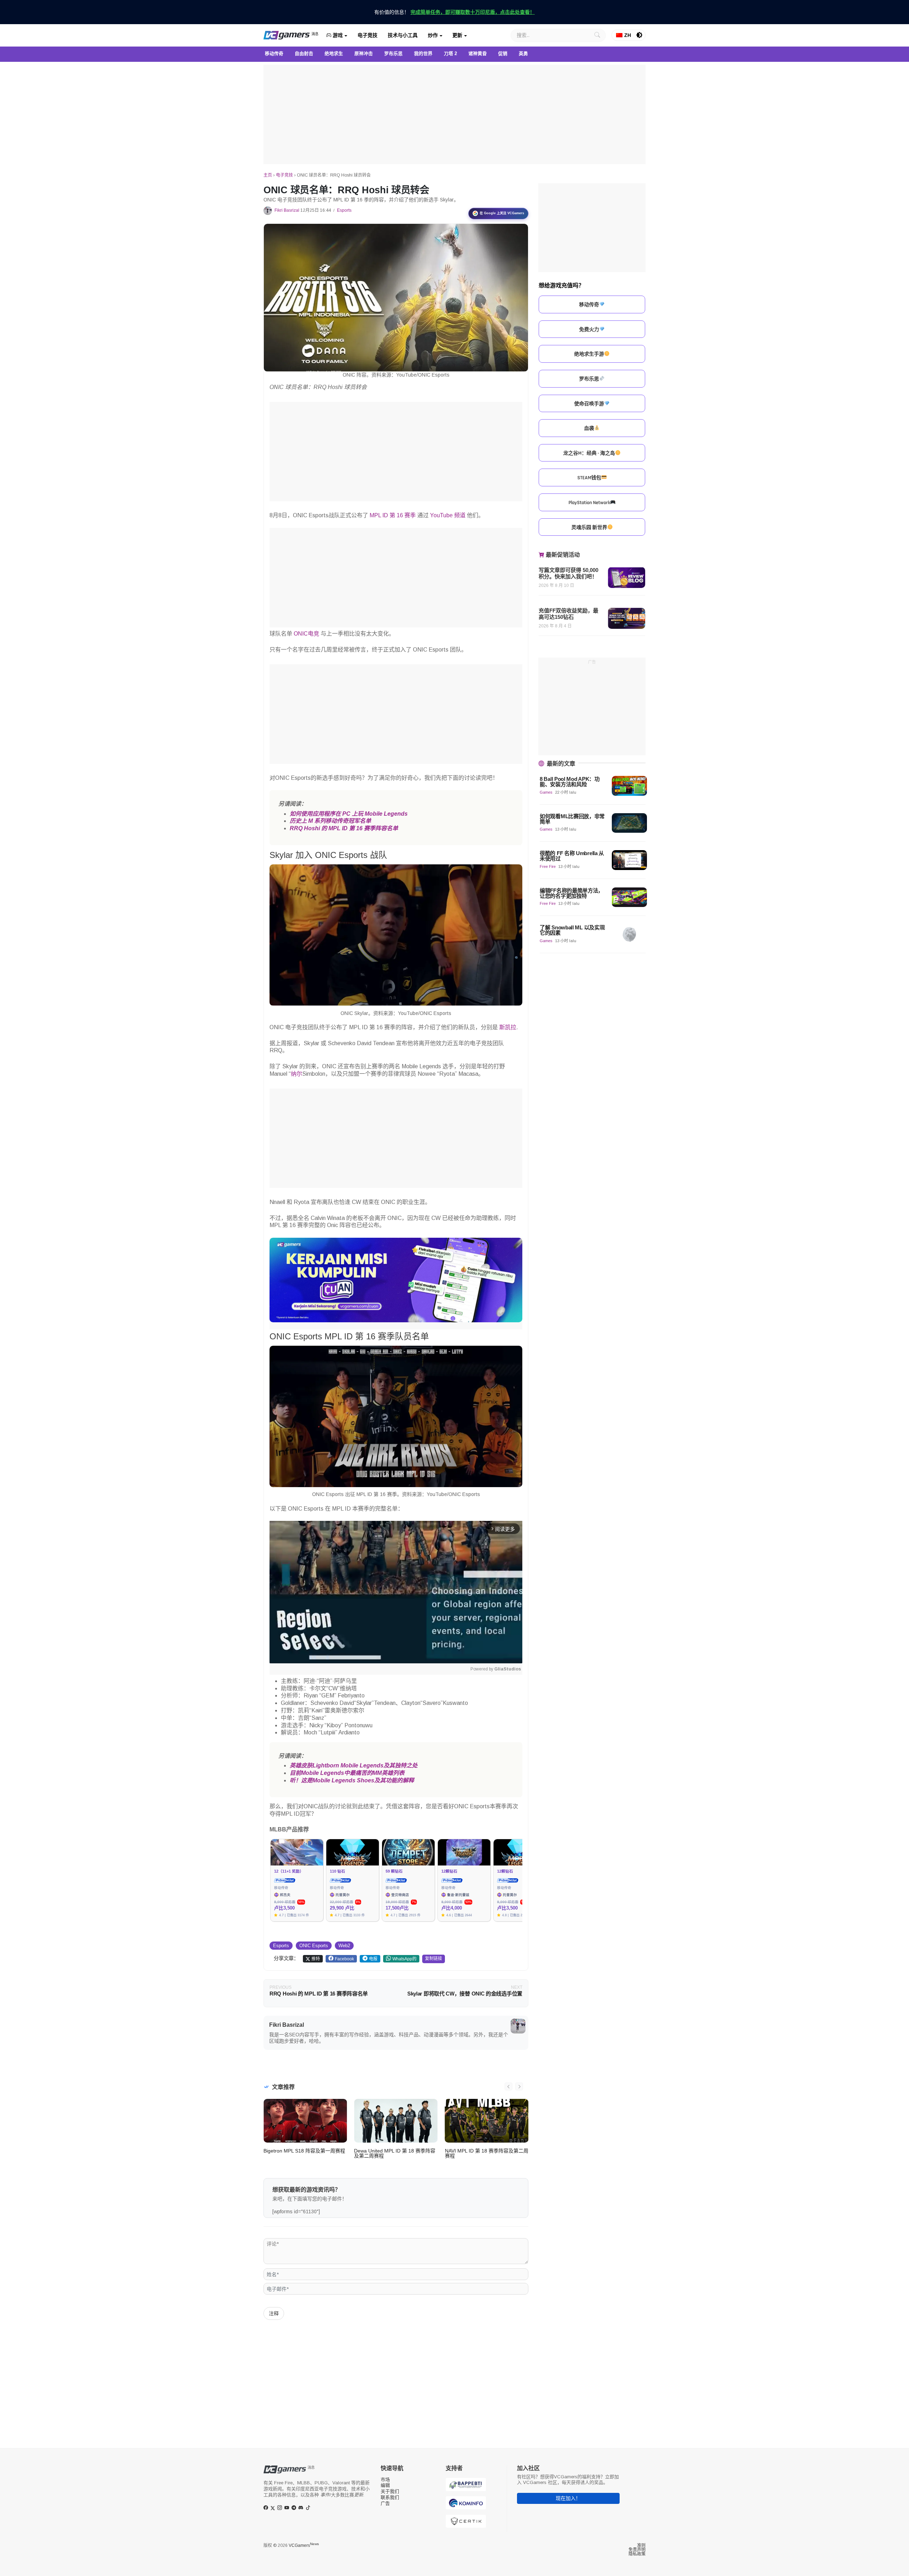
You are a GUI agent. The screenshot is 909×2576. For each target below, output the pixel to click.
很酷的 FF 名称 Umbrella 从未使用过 (572, 856)
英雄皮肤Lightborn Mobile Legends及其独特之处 (354, 1765)
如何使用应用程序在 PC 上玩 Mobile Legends (349, 814)
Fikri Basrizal (287, 210)
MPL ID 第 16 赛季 (393, 515)
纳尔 (296, 1074)
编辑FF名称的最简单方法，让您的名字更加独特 (571, 893)
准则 (641, 2545)
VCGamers (304, 2545)
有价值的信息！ (454, 12)
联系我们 (390, 2497)
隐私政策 (637, 2554)
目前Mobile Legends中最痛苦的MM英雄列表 (347, 1773)
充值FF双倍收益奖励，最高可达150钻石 (568, 614)
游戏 (337, 35)
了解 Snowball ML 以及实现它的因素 (572, 930)
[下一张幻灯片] (519, 2086)
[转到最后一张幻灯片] (508, 2086)
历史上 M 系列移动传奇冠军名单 (330, 821)
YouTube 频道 (448, 515)
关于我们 (390, 2491)
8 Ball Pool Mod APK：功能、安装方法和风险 (570, 782)
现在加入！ (568, 2498)
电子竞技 (368, 35)
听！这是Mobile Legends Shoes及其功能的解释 (352, 1780)
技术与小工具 (403, 35)
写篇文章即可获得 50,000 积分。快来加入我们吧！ (568, 573)
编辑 (385, 2485)
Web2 (344, 1946)
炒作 (433, 35)
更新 (457, 35)
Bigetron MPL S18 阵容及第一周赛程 (304, 2151)
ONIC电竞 (306, 634)
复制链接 (434, 1959)
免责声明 (637, 2550)
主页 (268, 175)
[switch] (639, 35)
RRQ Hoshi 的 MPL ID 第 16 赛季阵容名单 (344, 828)
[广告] (454, 114)
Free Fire (548, 866)
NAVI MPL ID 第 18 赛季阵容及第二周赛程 (487, 2153)
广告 (385, 2503)
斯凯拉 (508, 1027)
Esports (344, 210)
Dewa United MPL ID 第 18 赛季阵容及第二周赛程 (395, 2153)
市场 (385, 2480)
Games (546, 792)
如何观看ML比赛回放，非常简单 (572, 819)
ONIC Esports (314, 1946)
